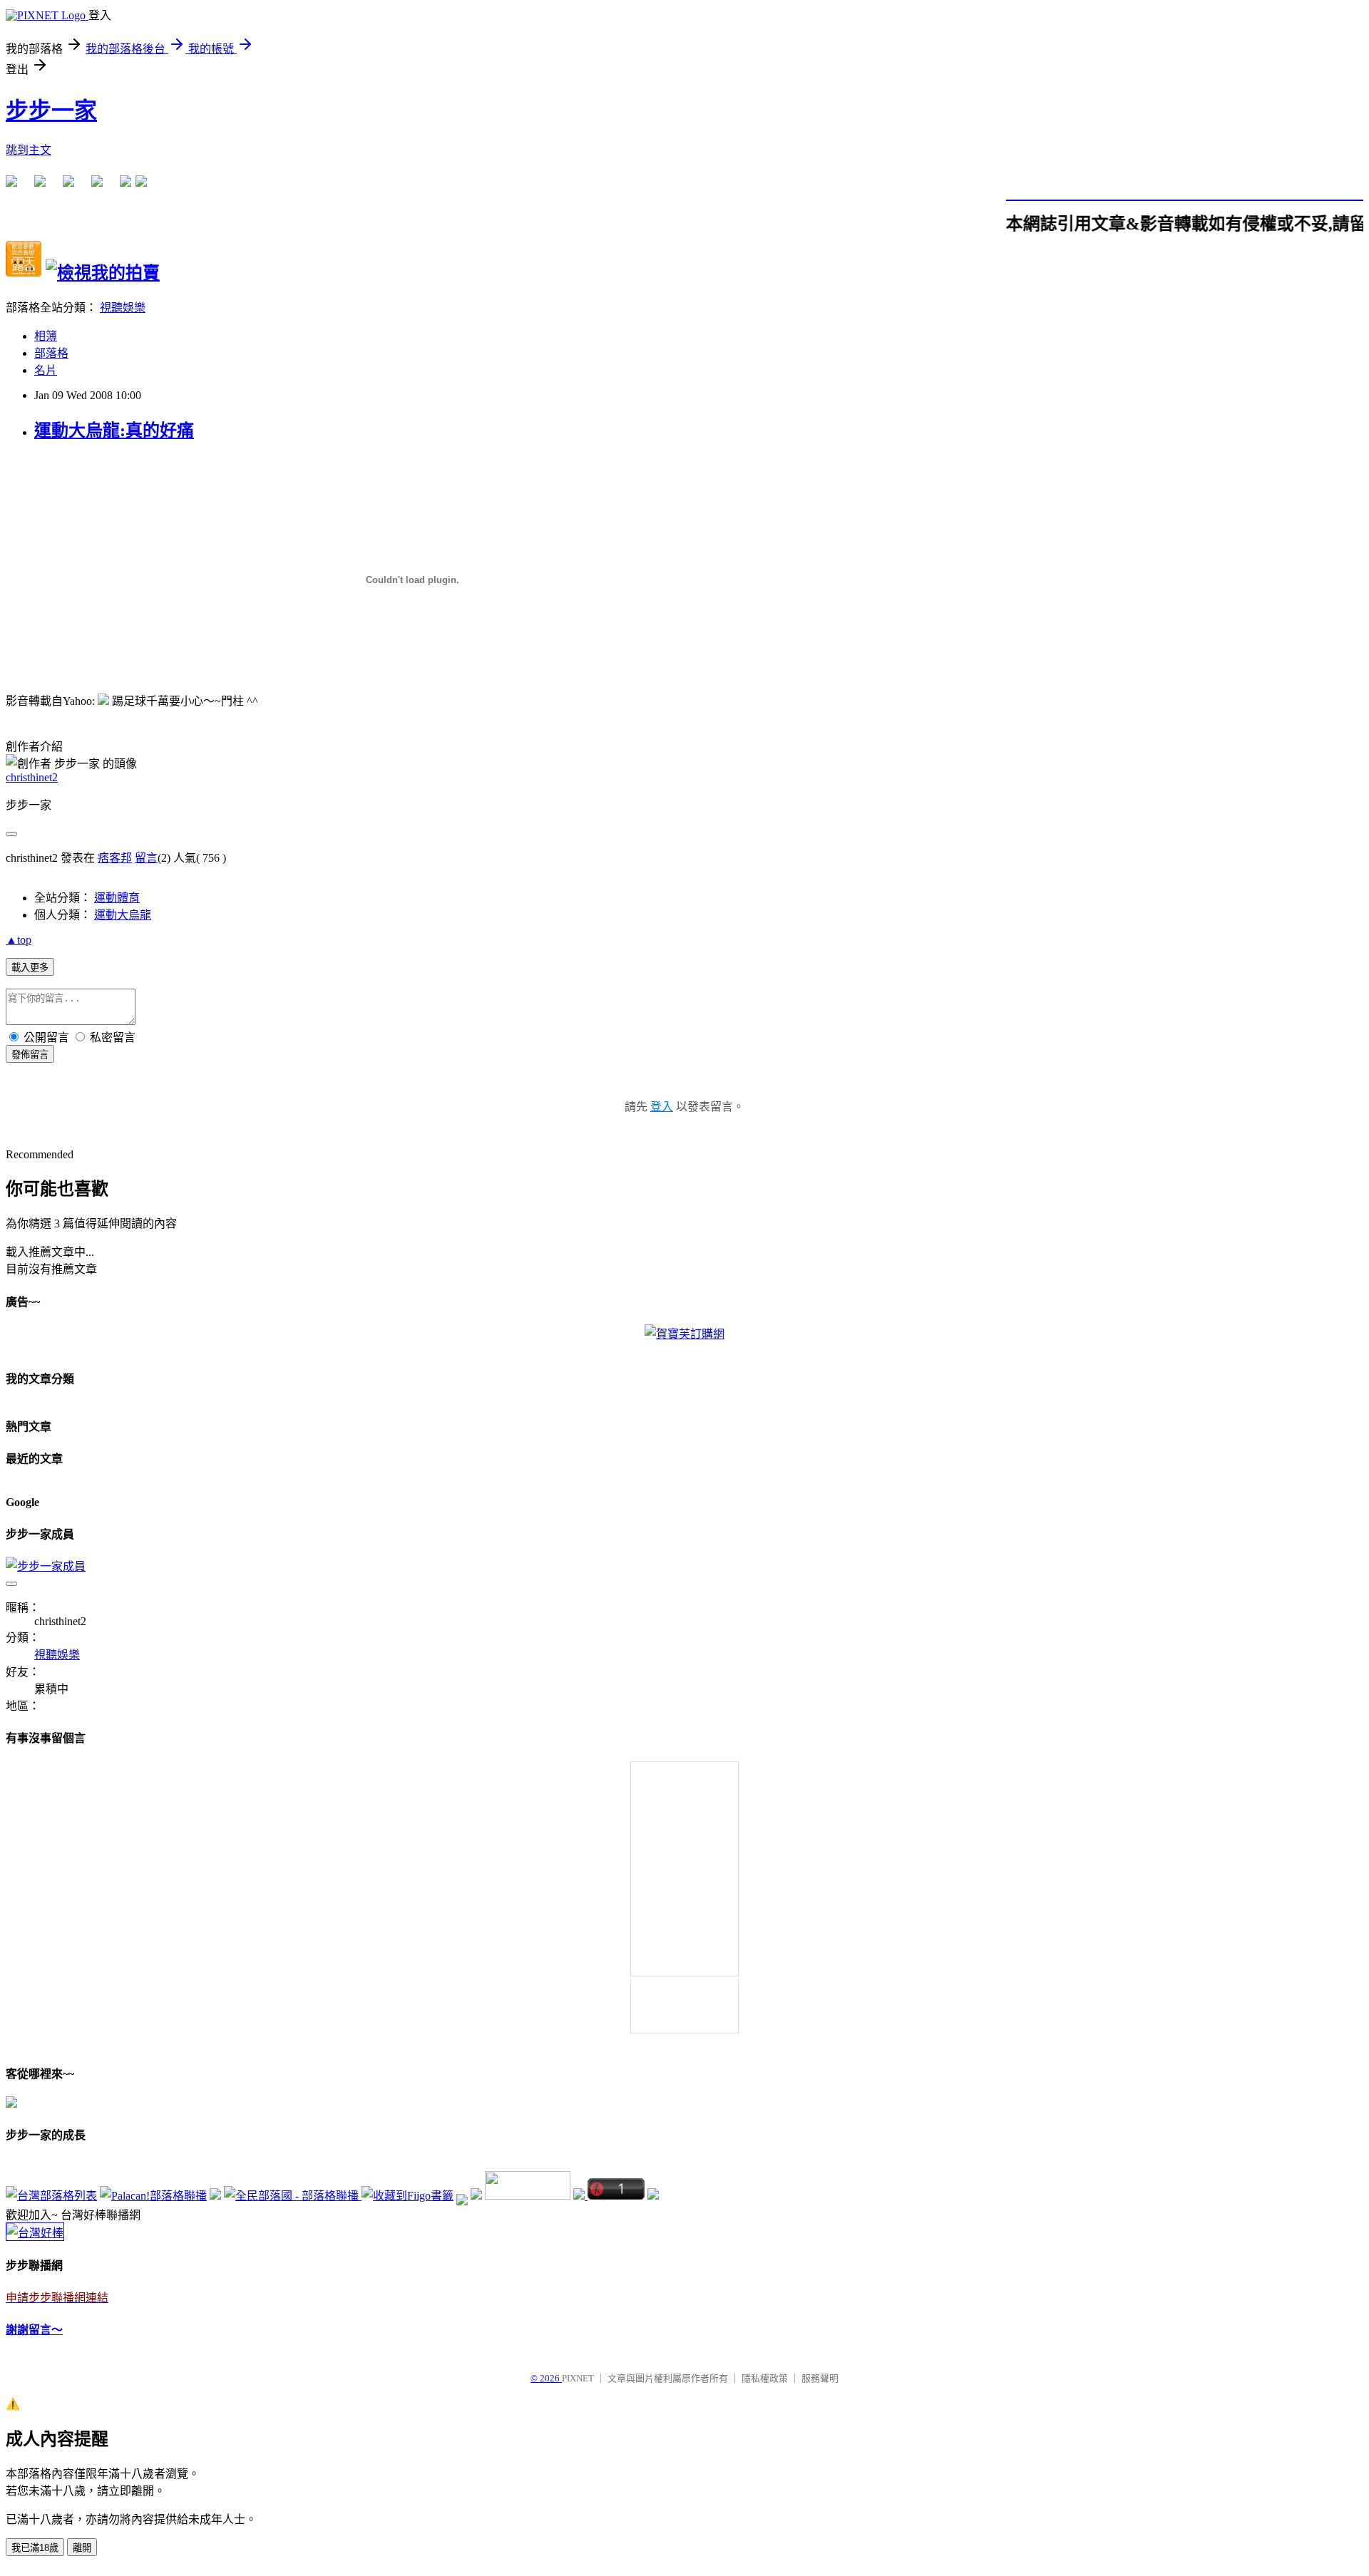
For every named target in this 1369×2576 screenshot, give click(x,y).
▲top (19, 940)
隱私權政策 (765, 2378)
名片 (46, 370)
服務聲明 (820, 2378)
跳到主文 (29, 150)
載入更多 (30, 968)
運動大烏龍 (123, 915)
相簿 (46, 336)
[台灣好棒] (35, 2233)
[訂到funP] (476, 2196)
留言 (146, 858)
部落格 (51, 353)
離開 (82, 2548)
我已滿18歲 (35, 2548)
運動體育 (117, 898)
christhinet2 (32, 777)
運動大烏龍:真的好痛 (114, 431)
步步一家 (51, 110)
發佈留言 (30, 1055)
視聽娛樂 (123, 308)
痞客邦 (115, 858)
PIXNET (578, 2378)
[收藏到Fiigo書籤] (407, 2196)
